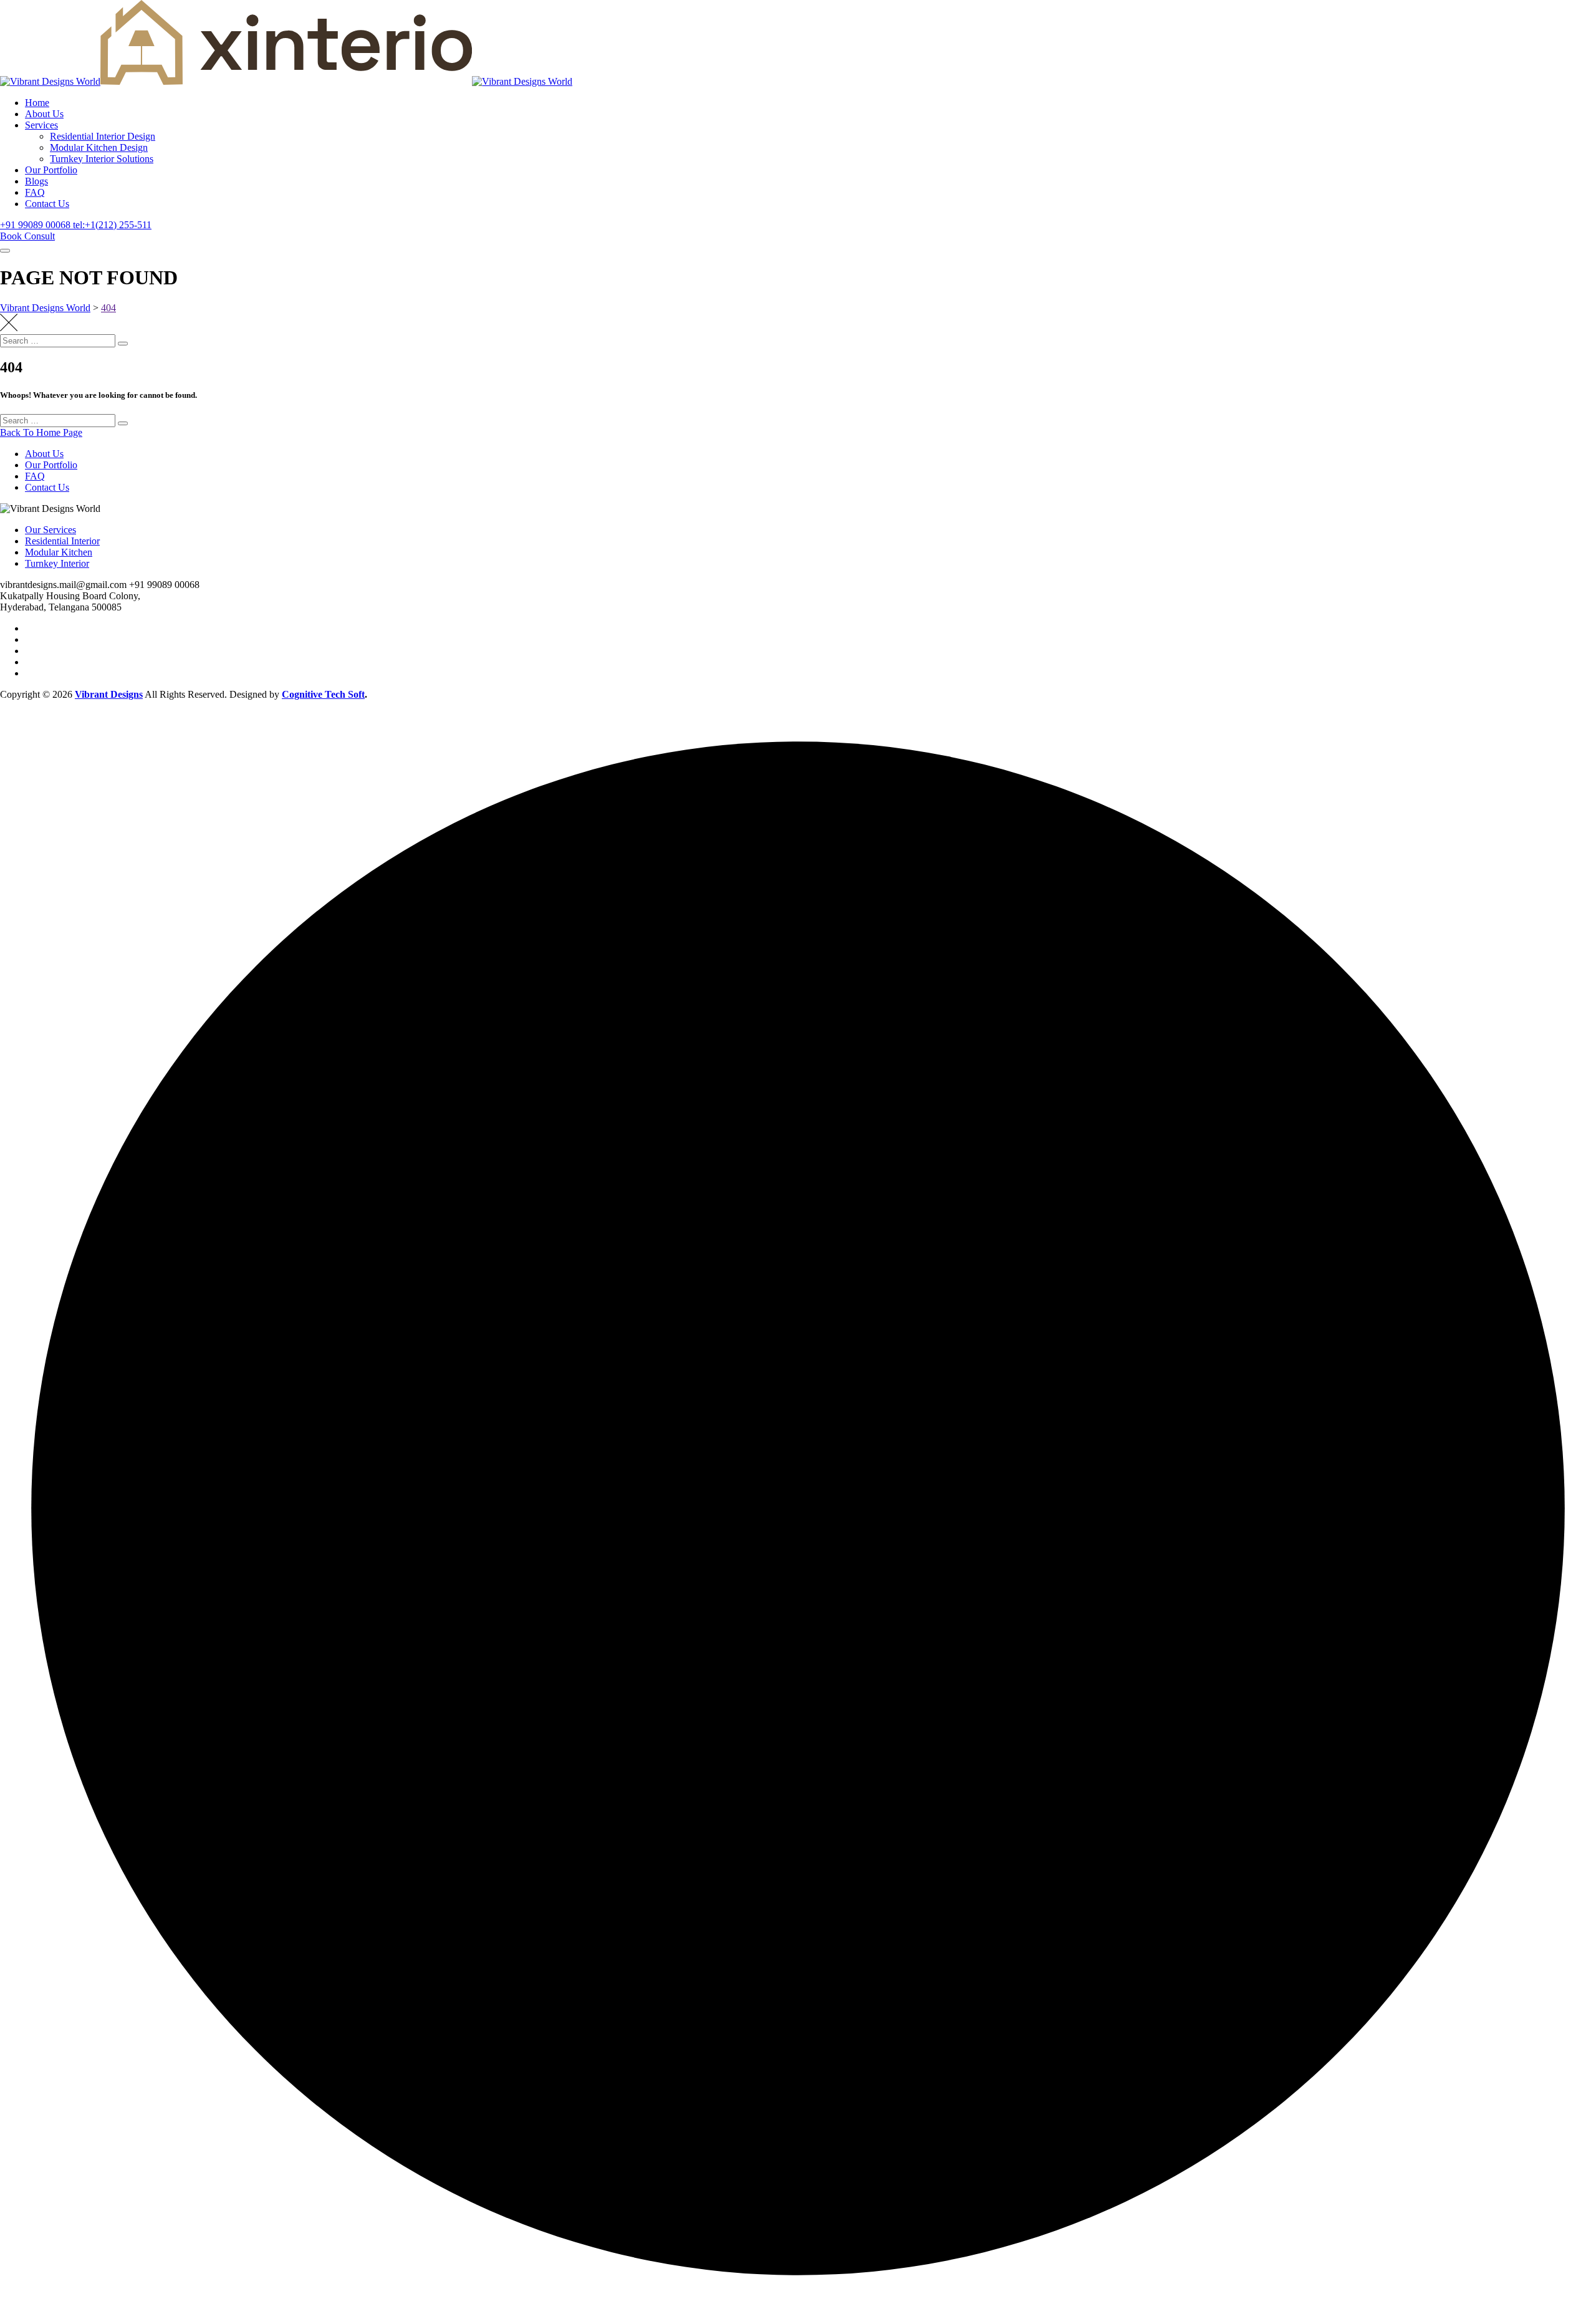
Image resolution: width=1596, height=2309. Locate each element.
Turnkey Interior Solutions (102, 159)
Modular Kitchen (59, 552)
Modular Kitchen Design (99, 147)
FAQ (35, 192)
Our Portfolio (51, 170)
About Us (44, 114)
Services (41, 125)
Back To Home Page (41, 432)
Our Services (50, 530)
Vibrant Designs (109, 694)
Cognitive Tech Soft (323, 694)
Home (37, 103)
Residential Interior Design (103, 136)
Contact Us (47, 204)
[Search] (123, 344)
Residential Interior (62, 541)
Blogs (36, 181)
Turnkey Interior (57, 563)
